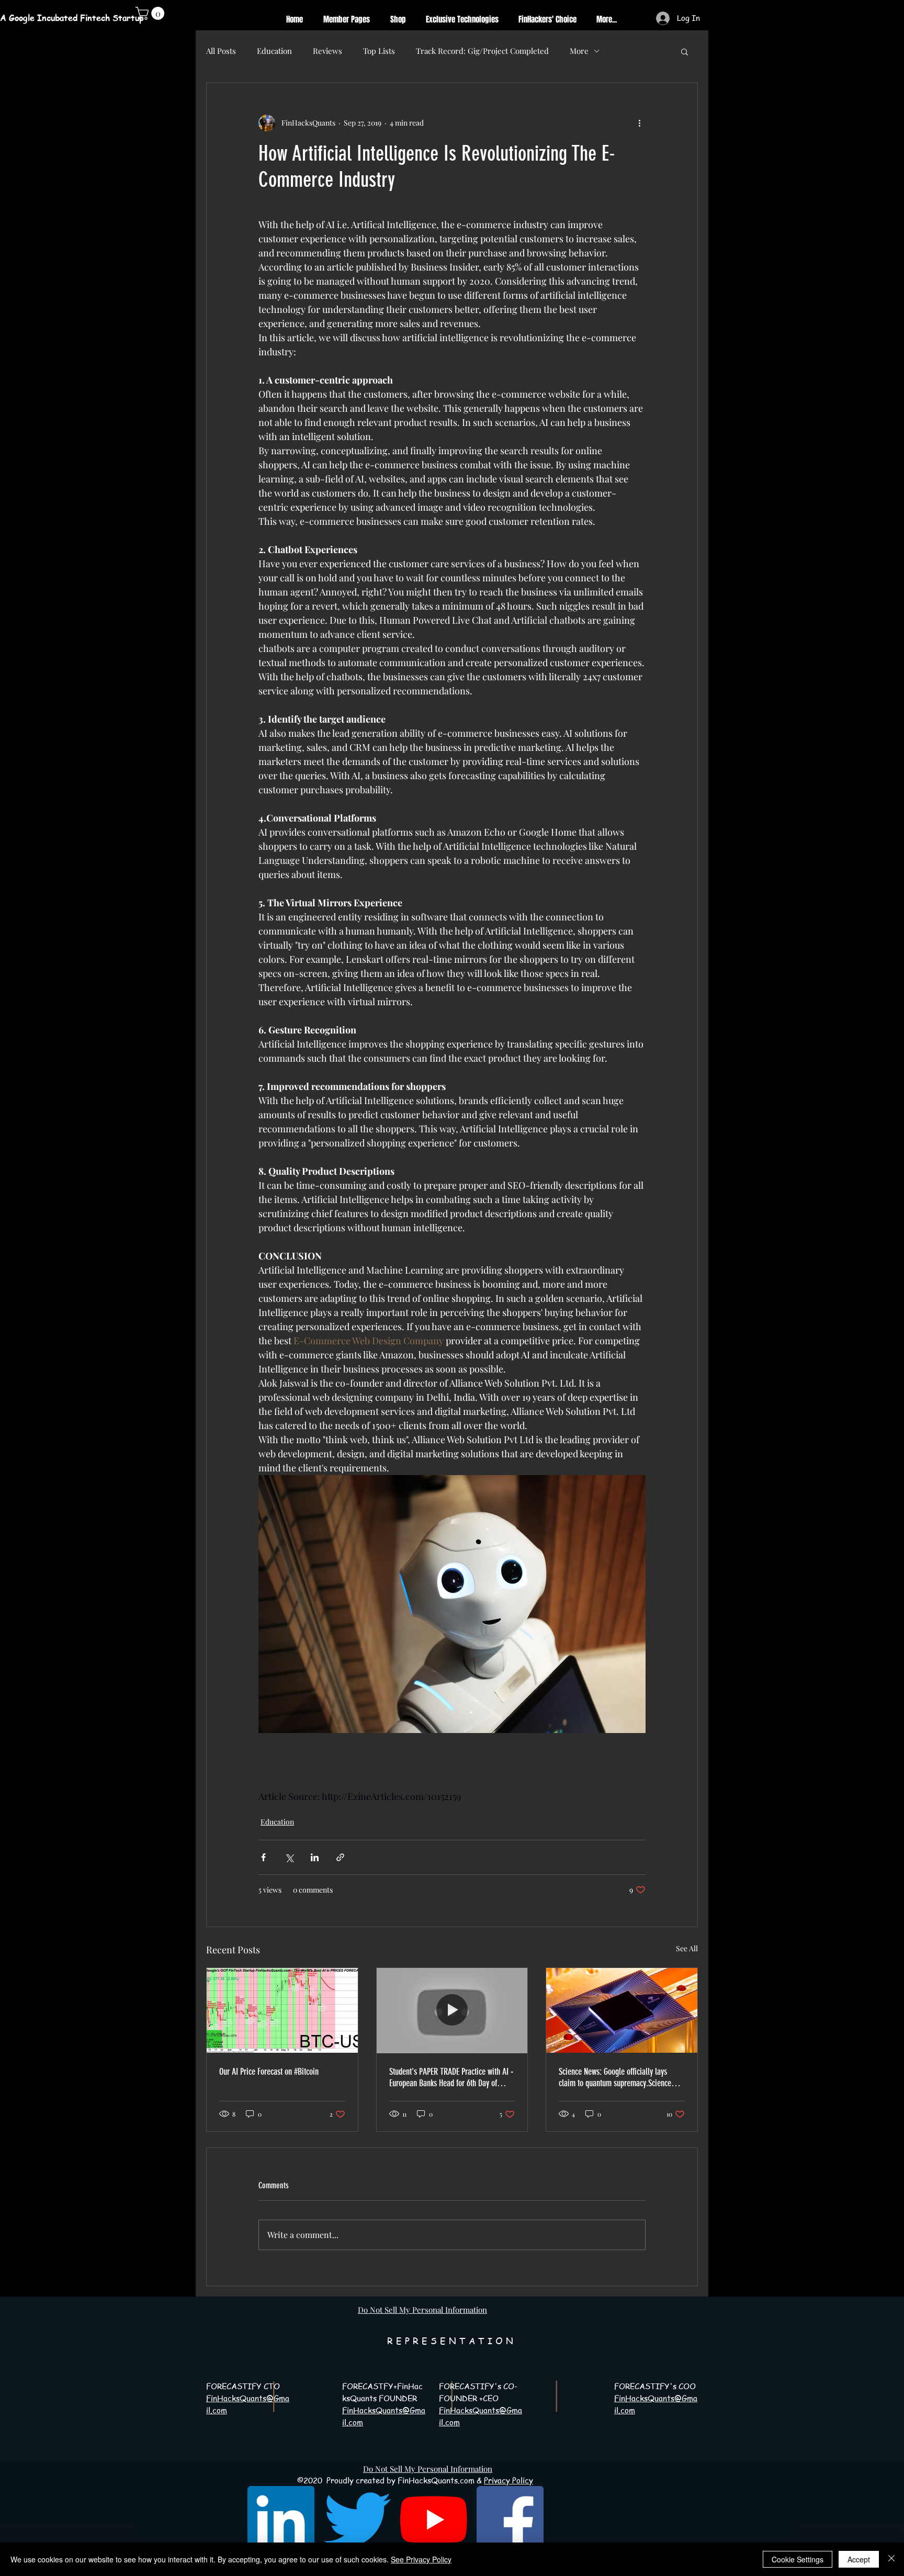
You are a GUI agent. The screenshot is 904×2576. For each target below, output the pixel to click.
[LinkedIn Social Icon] (281, 2519)
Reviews (327, 51)
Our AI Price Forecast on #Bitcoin (269, 2072)
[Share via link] (340, 1857)
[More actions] (639, 123)
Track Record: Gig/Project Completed (482, 51)
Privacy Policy (508, 2480)
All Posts (221, 51)
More (579, 51)
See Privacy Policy (421, 2559)
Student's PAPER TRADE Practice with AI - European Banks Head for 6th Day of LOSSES (451, 2077)
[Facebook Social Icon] (510, 2519)
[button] (685, 51)
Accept (859, 2559)
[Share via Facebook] (263, 1857)
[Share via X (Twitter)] (289, 1857)
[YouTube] (434, 2519)
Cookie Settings (798, 2559)
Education (274, 51)
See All (687, 1948)
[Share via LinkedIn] (315, 1857)
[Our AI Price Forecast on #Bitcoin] (282, 2010)
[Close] (891, 2559)
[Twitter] (357, 2519)
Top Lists (379, 51)
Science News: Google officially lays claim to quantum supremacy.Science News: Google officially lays (615, 2077)
